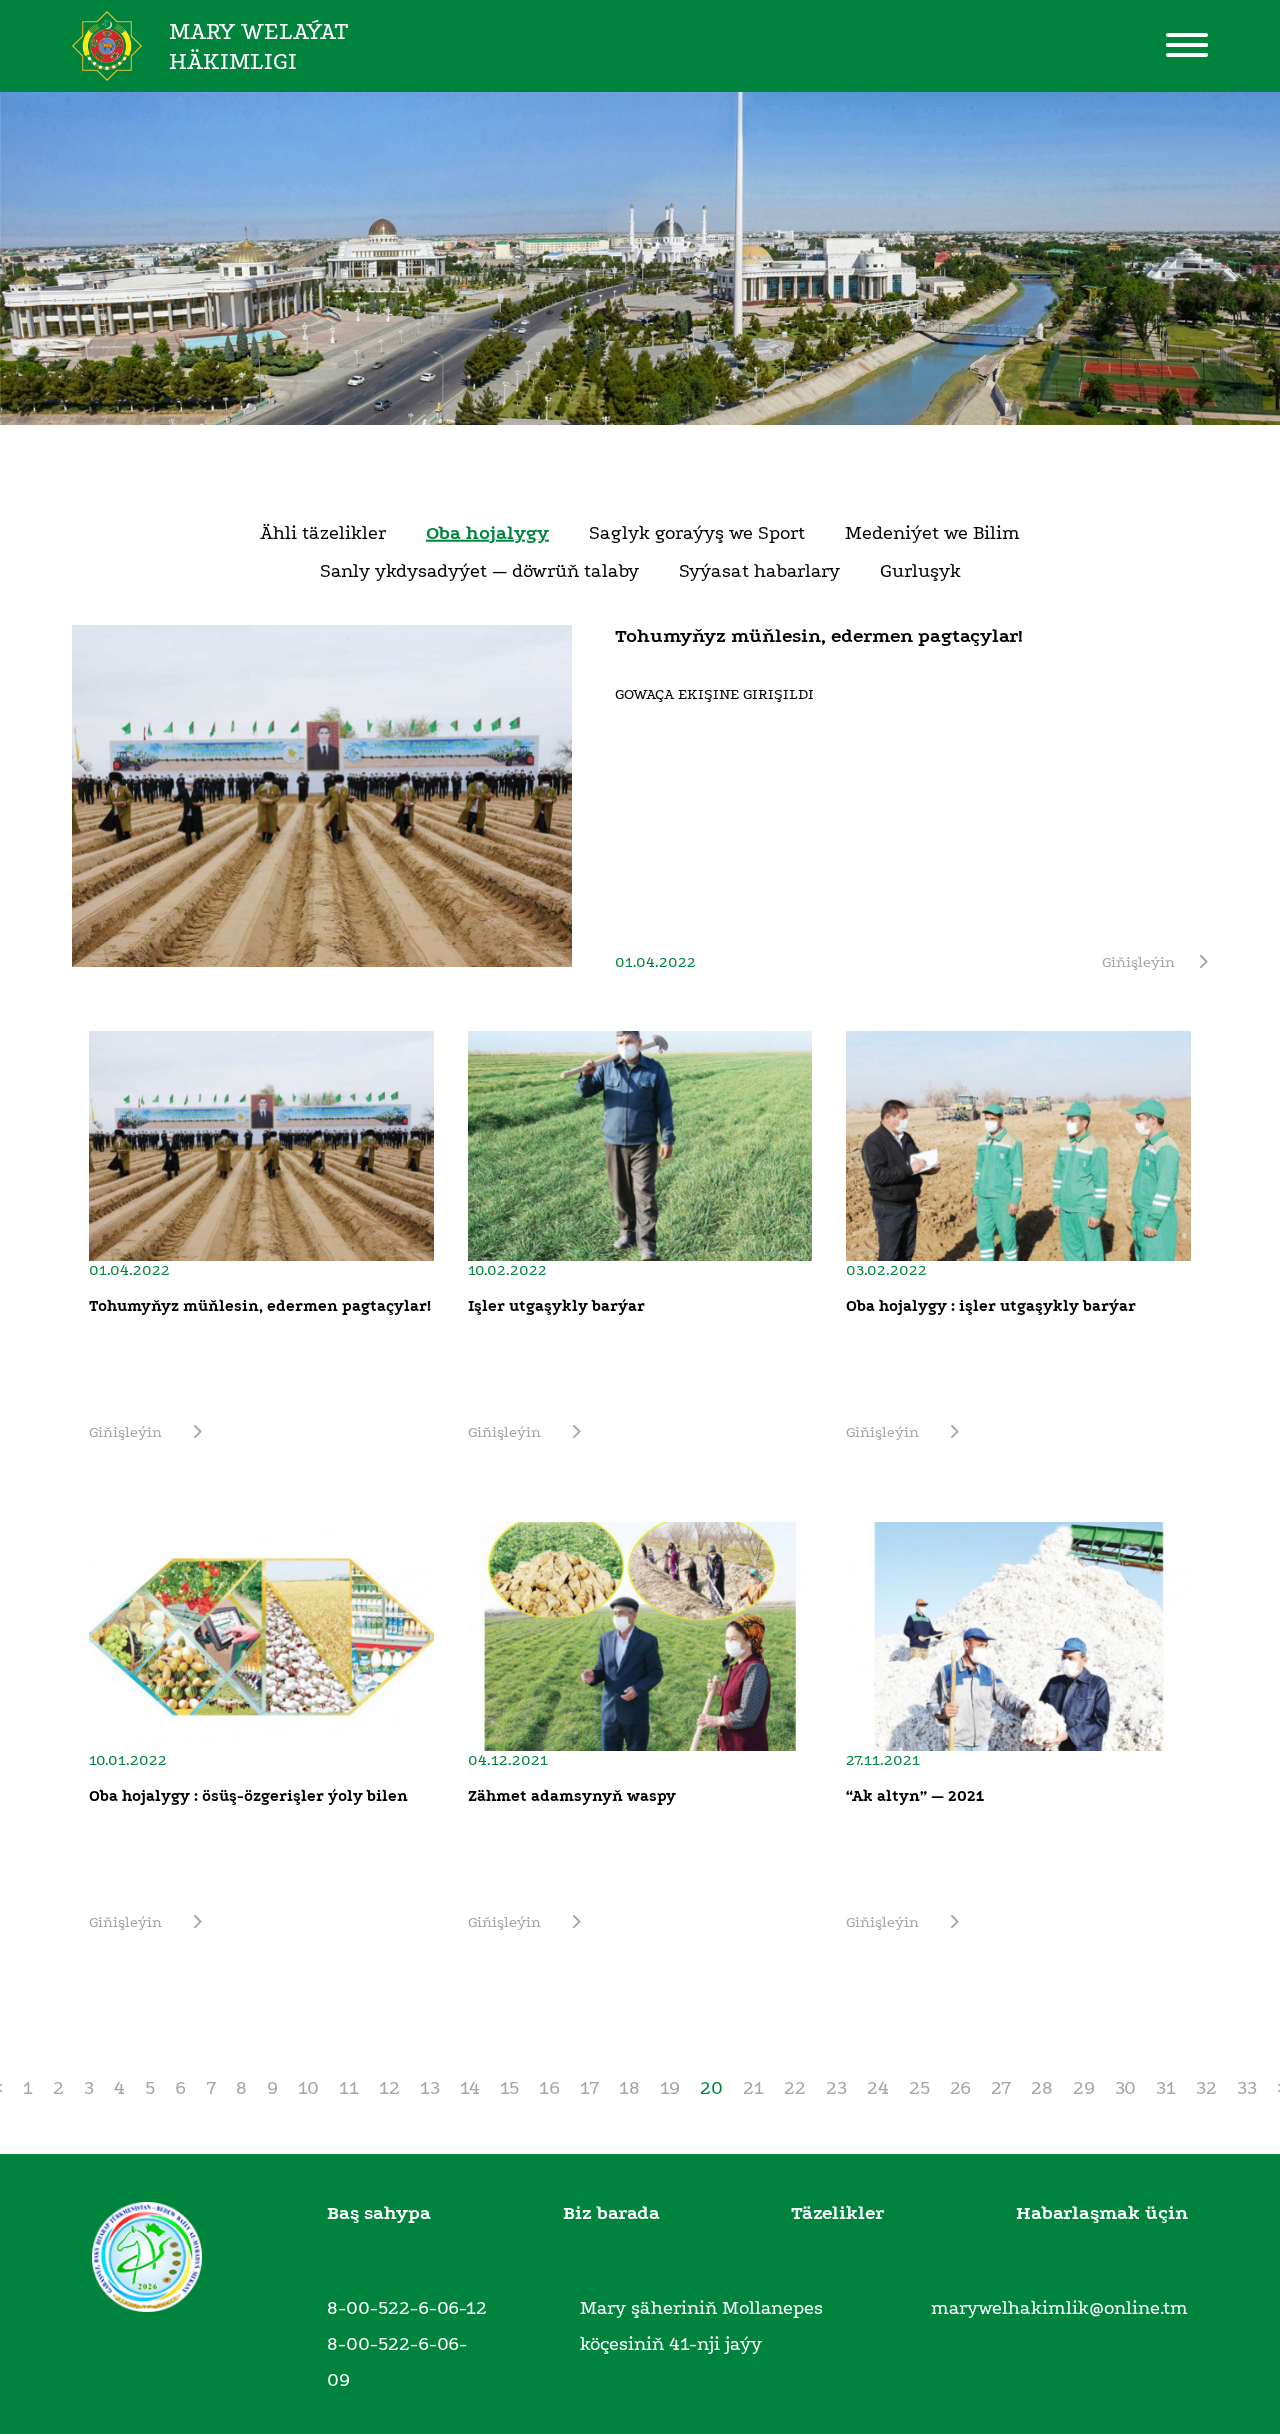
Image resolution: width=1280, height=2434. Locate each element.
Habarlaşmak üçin (1102, 2213)
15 (509, 2088)
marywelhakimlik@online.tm (1059, 2308)
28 (1042, 2088)
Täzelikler (837, 2213)
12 (389, 2088)
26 (960, 2088)
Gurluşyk (920, 571)
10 (308, 2088)
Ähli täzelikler (323, 533)
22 (795, 2088)
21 (753, 2088)
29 (1084, 2088)
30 (1125, 2088)
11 (349, 2088)
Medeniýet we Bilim (932, 533)
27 (1001, 2088)
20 (711, 2088)
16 (549, 2088)
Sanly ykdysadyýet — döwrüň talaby (479, 571)
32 (1206, 2088)
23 (836, 2088)
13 (430, 2088)
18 (629, 2088)
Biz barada (611, 2213)
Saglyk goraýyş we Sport (697, 533)
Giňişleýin (1138, 962)
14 (470, 2088)
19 (670, 2088)
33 (1247, 2088)
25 (919, 2088)
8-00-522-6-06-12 (407, 2308)
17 (589, 2088)
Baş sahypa (379, 2213)
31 (1166, 2088)
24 (878, 2088)
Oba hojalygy (487, 533)
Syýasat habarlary (759, 571)
